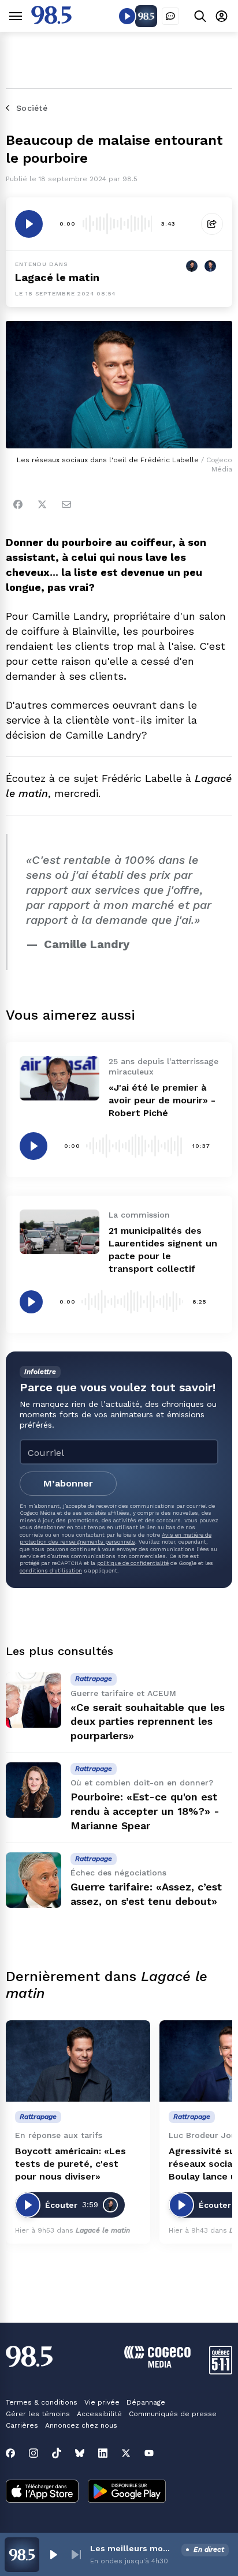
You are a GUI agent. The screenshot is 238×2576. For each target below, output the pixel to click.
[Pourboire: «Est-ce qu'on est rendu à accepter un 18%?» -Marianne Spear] (34, 1790)
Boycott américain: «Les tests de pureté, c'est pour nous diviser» (70, 2164)
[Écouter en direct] (127, 16)
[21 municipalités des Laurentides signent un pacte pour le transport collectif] (59, 1232)
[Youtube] (149, 2453)
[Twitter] (42, 504)
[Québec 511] (221, 2371)
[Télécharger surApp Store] (42, 2492)
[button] (53, 2555)
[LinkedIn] (103, 2453)
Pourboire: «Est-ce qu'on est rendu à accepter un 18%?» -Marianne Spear (145, 1811)
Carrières (22, 2425)
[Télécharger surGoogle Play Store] (127, 2492)
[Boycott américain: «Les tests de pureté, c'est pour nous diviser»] (78, 2061)
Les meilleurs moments (133, 2548)
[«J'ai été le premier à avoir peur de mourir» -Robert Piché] (59, 1078)
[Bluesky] (80, 2453)
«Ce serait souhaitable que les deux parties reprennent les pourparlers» (148, 1722)
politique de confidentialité (133, 1563)
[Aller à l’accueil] (51, 21)
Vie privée (102, 2402)
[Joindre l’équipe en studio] (170, 16)
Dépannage (146, 2402)
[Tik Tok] (57, 2453)
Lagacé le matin (57, 277)
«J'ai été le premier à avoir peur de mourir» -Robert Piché (162, 1100)
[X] (126, 2453)
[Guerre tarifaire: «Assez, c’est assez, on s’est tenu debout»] (34, 1880)
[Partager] (212, 224)
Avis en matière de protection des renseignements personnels (116, 1538)
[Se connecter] (222, 16)
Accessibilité (99, 2414)
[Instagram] (34, 2453)
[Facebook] (18, 504)
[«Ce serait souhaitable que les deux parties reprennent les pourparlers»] (34, 1700)
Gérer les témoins (38, 2414)
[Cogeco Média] (157, 2365)
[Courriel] (66, 504)
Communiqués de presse (173, 2414)
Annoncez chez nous (81, 2425)
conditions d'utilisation (51, 1570)
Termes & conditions (42, 2402)
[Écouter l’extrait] (29, 224)
